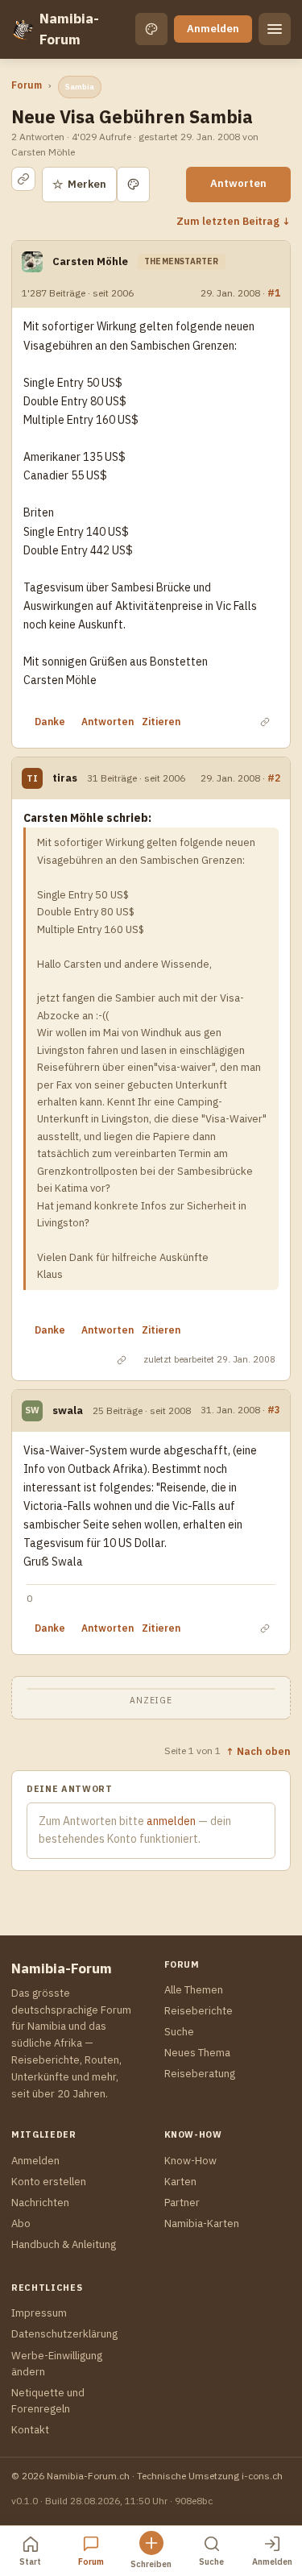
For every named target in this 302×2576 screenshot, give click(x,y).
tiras (65, 778)
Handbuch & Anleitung (64, 2244)
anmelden (171, 1821)
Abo (21, 2223)
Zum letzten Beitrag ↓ (234, 221)
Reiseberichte (199, 2011)
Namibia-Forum (69, 29)
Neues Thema (197, 2053)
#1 (274, 292)
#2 (274, 778)
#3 (274, 1409)
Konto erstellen (49, 2182)
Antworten (238, 183)
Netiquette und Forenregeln (48, 2401)
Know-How (190, 2161)
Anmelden (213, 29)
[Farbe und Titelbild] (133, 185)
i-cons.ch (262, 2476)
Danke (50, 722)
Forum (27, 85)
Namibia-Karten (202, 2223)
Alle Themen (194, 1990)
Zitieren (161, 722)
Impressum (39, 2313)
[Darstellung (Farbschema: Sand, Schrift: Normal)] (151, 29)
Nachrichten (40, 2203)
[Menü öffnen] (275, 29)
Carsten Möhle (90, 261)
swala (68, 1410)
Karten (180, 2182)
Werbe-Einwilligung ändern (57, 2364)
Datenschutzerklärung (64, 2334)
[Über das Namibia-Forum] (22, 29)
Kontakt (30, 2430)
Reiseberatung (200, 2074)
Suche (179, 2032)
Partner (182, 2203)
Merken (79, 184)
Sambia (80, 87)
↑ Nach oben (258, 1751)
